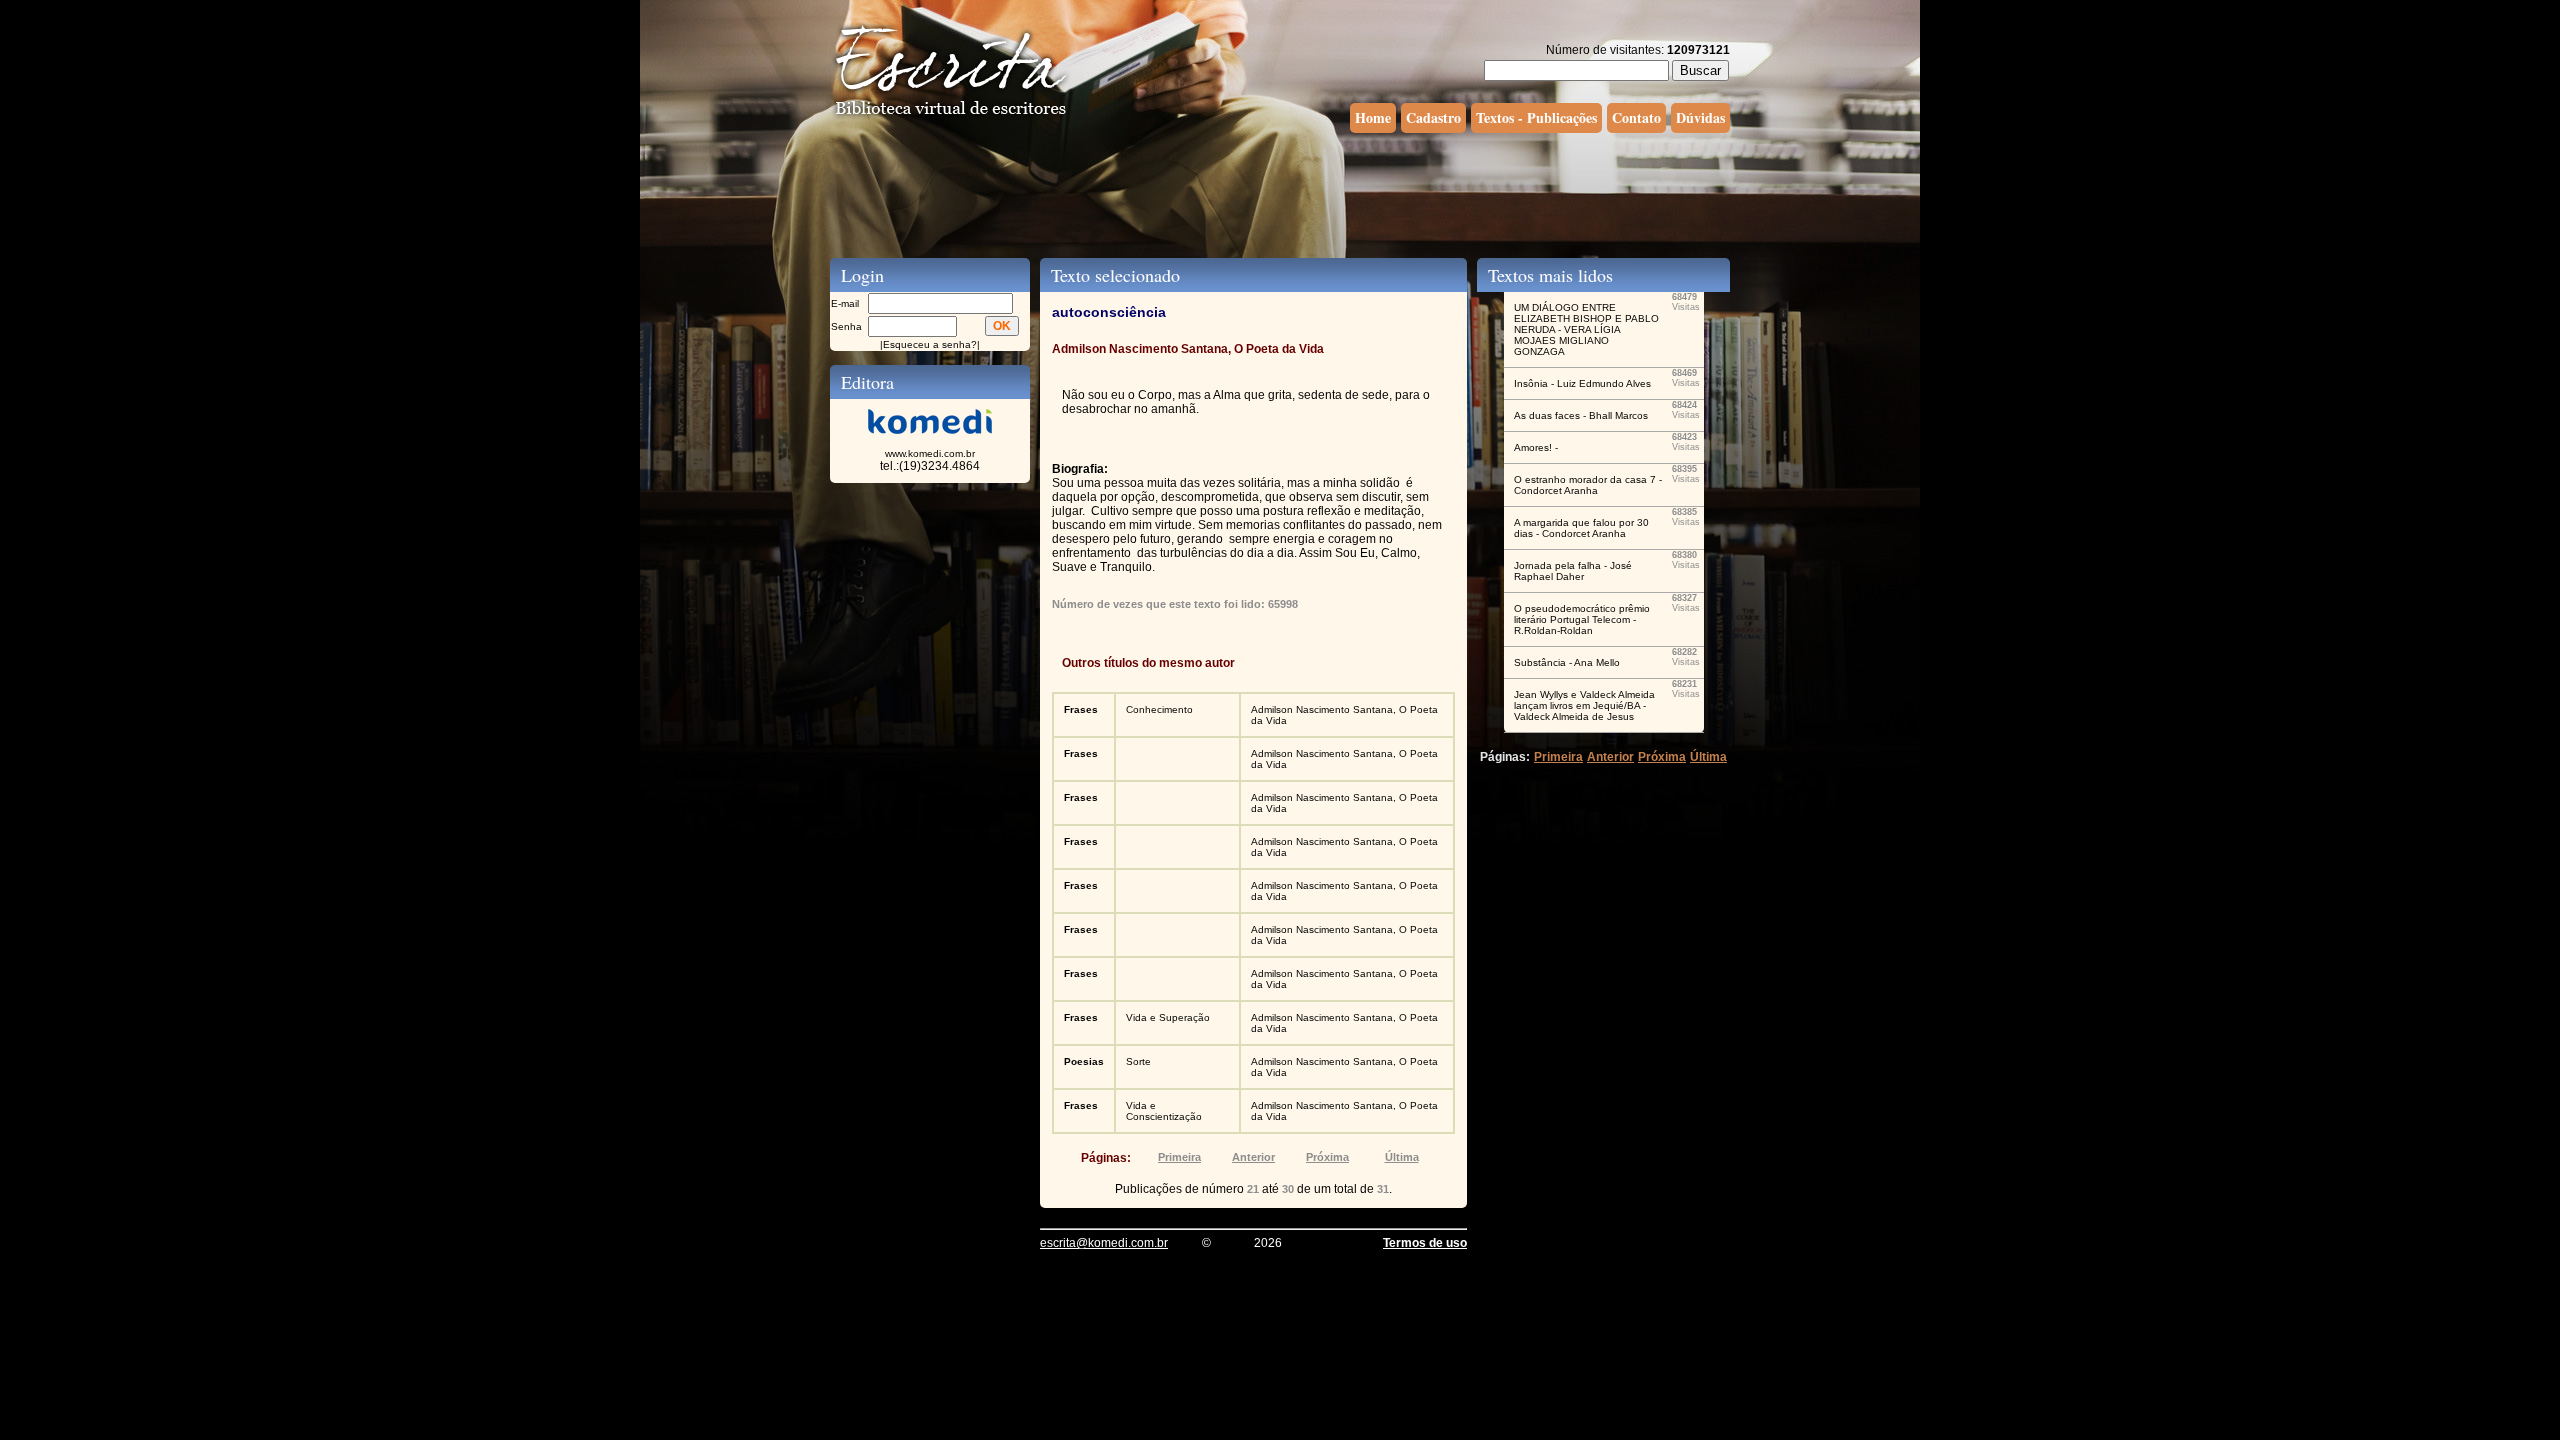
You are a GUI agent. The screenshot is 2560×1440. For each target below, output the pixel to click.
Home (1373, 117)
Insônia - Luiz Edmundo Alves (1582, 383)
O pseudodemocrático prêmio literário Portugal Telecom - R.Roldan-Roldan (1582, 619)
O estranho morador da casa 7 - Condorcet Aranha (1588, 485)
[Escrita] (951, 116)
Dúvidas (1700, 117)
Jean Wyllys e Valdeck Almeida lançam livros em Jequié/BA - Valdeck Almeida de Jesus (1584, 705)
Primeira (1179, 1157)
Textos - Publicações (1536, 117)
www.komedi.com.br (930, 453)
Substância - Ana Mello (1567, 662)
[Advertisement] (1280, 193)
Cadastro (1433, 117)
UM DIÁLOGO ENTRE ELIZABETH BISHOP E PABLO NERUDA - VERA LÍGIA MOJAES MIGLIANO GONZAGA (1586, 329)
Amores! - (1536, 447)
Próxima (1327, 1157)
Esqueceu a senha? (930, 344)
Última (1402, 1157)
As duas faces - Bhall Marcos (1581, 415)
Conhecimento (1159, 709)
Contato (1636, 117)
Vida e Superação (1168, 1017)
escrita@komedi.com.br (1104, 1243)
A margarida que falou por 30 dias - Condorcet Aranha (1581, 528)
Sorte (1138, 1061)
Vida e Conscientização (1164, 1111)
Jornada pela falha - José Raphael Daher (1573, 571)
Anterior (1253, 1157)
